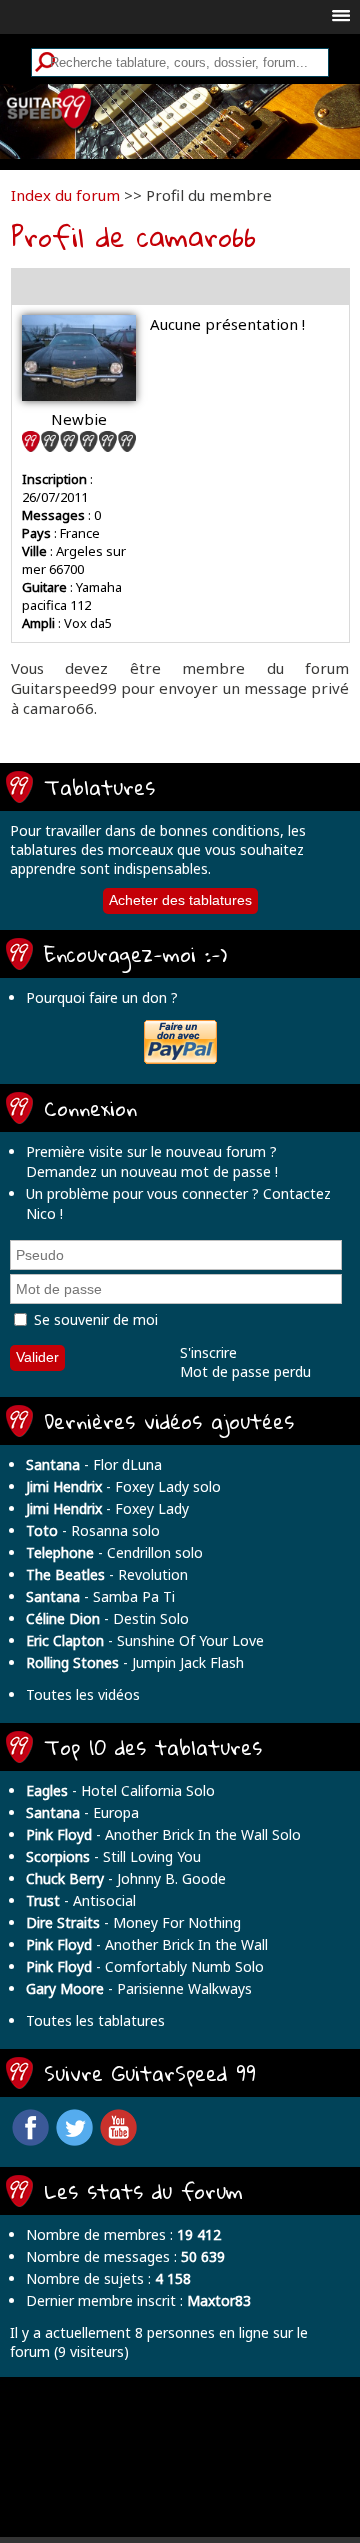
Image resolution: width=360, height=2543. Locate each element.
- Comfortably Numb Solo (145, 1966)
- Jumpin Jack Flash (135, 1662)
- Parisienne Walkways (139, 1988)
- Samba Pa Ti (100, 1596)
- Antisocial (81, 1900)
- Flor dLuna (94, 1464)
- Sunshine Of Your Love (145, 1640)
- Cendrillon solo (114, 1552)
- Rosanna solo (93, 1530)
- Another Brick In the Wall (147, 1944)
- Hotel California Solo (120, 1790)
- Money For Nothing (133, 1922)
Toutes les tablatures (95, 2020)
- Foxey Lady (107, 1508)
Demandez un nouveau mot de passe (148, 1171)
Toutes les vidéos (83, 1694)
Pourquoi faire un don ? (102, 997)
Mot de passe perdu (245, 1371)
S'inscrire (208, 1352)
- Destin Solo (107, 1618)
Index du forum (65, 195)
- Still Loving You (113, 1856)
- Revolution (107, 1574)
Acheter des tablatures (180, 900)
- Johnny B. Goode (126, 1878)
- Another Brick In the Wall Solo (163, 1834)
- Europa (82, 1812)
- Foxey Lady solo (123, 1486)
